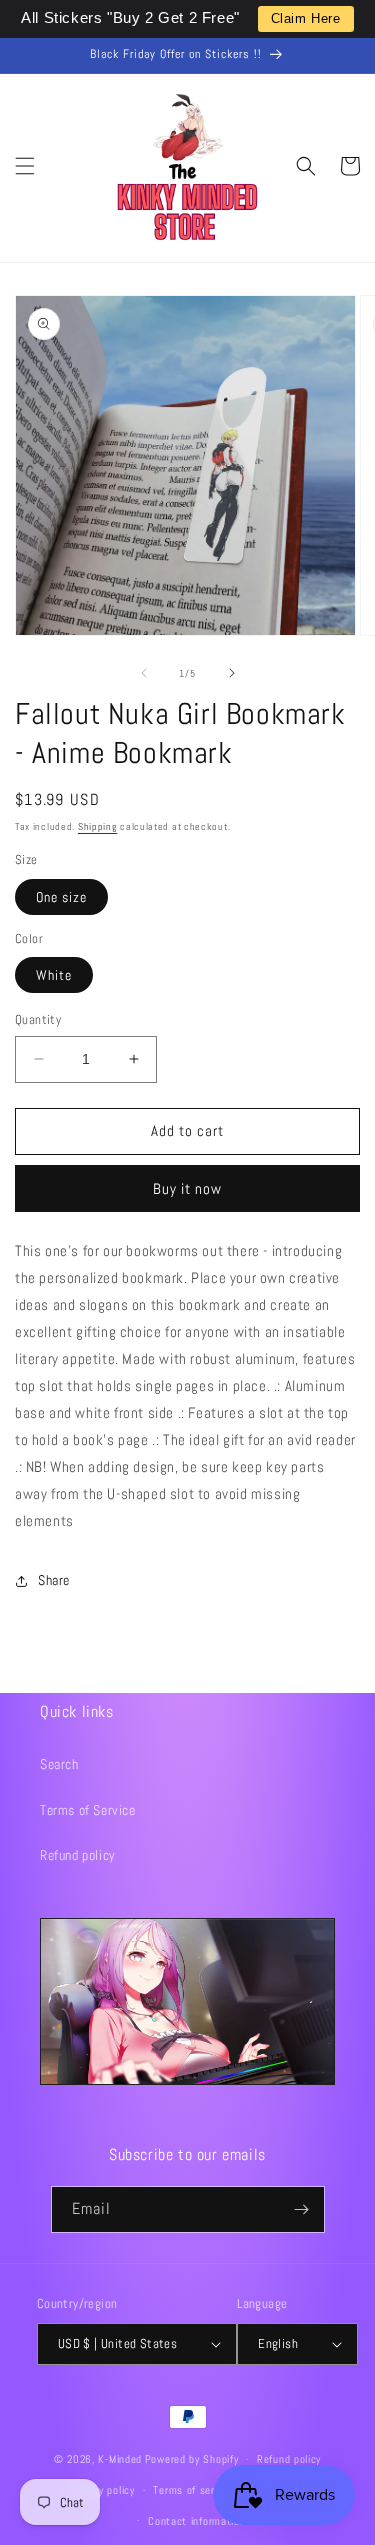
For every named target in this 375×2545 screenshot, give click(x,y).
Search (59, 1764)
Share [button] (54, 1580)
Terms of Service (88, 1810)
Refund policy (78, 1855)
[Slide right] (232, 673)
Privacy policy (102, 2490)
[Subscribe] (302, 2209)
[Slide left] (144, 673)
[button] (25, 166)
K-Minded (120, 2459)
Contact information (196, 2521)
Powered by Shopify (192, 2459)
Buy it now (187, 1188)
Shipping (98, 826)
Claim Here (306, 18)
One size (61, 897)
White (54, 975)
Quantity (38, 1019)
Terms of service (193, 2490)
